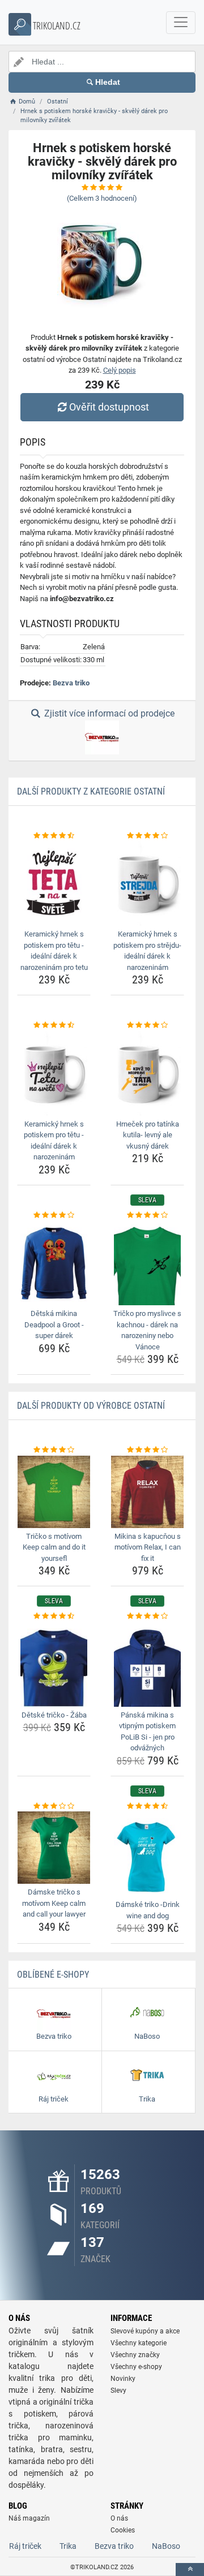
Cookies (123, 2530)
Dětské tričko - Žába (54, 1715)
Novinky (123, 2379)
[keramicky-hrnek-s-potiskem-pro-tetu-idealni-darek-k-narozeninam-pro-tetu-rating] (54, 836)
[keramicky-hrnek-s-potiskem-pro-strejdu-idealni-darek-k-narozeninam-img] (147, 883)
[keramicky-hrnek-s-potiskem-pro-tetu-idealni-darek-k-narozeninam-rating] (54, 1025)
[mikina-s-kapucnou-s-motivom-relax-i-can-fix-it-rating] (147, 1450)
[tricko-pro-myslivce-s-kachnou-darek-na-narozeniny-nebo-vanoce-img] (147, 1263)
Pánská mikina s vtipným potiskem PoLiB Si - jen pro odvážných (147, 1732)
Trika (68, 2546)
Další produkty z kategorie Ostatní (91, 791)
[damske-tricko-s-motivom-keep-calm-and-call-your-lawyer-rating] (54, 1806)
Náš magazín (29, 2518)
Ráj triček (25, 2546)
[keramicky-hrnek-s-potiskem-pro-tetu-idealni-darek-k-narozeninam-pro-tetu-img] (54, 883)
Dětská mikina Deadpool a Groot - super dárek (54, 1324)
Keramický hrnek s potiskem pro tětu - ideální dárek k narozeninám (54, 1141)
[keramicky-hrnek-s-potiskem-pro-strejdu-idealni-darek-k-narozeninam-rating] (147, 836)
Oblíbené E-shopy (53, 1975)
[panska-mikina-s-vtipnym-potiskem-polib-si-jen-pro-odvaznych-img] (147, 1664)
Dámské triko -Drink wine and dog (148, 1910)
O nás (119, 2518)
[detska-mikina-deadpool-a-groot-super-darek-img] (54, 1263)
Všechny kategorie (139, 2343)
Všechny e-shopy (136, 2367)
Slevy (118, 2391)
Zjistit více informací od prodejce (108, 713)
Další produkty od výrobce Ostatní (91, 1406)
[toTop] (190, 2569)
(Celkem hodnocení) (102, 198)
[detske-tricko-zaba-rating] (54, 1616)
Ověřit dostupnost (109, 407)
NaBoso (166, 2546)
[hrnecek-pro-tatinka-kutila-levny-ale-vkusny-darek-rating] (147, 1025)
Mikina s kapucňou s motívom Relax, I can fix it (148, 1547)
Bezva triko (71, 683)
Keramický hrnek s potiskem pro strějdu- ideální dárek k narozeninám (147, 951)
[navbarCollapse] (181, 23)
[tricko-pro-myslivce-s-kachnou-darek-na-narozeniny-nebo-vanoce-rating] (147, 1215)
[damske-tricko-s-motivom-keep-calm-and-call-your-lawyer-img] (54, 1848)
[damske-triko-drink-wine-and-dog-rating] (147, 1806)
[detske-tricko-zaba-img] (54, 1664)
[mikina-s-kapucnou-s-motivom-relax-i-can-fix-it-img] (147, 1492)
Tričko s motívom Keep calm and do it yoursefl (54, 1547)
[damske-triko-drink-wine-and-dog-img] (147, 1854)
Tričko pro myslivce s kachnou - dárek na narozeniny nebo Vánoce (147, 1330)
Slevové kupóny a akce (145, 2331)
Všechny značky (135, 2355)
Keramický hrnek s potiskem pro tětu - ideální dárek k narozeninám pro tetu (54, 951)
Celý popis (120, 370)
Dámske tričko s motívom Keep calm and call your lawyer (54, 1903)
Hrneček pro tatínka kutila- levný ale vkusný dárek (148, 1135)
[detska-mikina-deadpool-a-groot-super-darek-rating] (54, 1215)
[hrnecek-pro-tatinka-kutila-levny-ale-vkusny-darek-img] (147, 1073)
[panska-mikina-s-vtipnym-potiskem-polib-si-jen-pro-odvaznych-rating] (147, 1616)
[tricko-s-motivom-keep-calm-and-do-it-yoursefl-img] (54, 1492)
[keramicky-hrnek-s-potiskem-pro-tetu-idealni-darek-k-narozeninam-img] (54, 1073)
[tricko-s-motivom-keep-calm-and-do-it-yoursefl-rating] (54, 1450)
